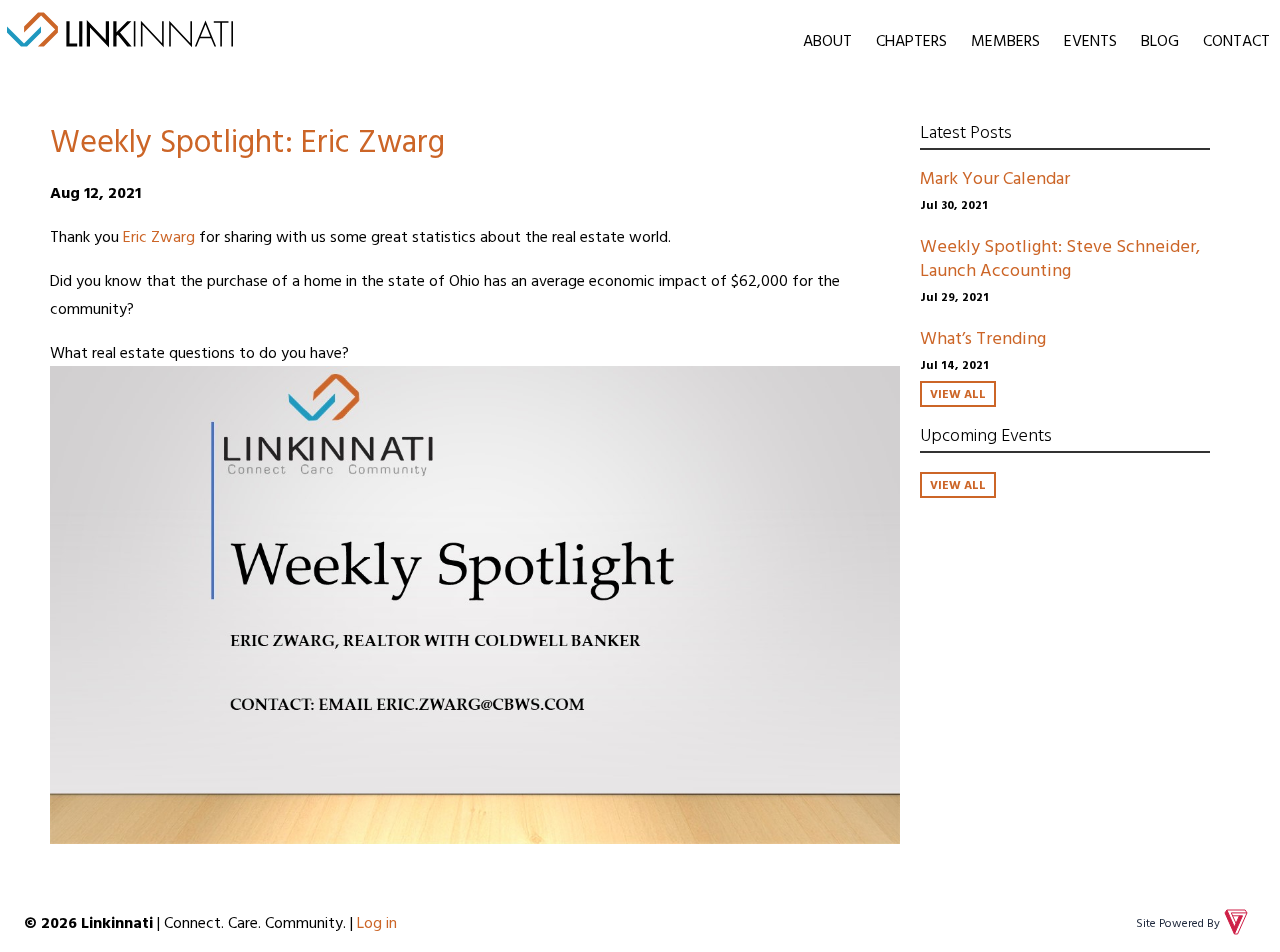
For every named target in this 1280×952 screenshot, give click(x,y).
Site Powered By (1178, 922)
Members (1005, 40)
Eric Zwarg (159, 236)
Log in (377, 922)
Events (1090, 40)
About (827, 40)
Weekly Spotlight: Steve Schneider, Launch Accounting (1060, 257)
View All (958, 393)
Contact (1236, 40)
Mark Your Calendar (995, 177)
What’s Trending (983, 337)
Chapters (911, 40)
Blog (1160, 40)
